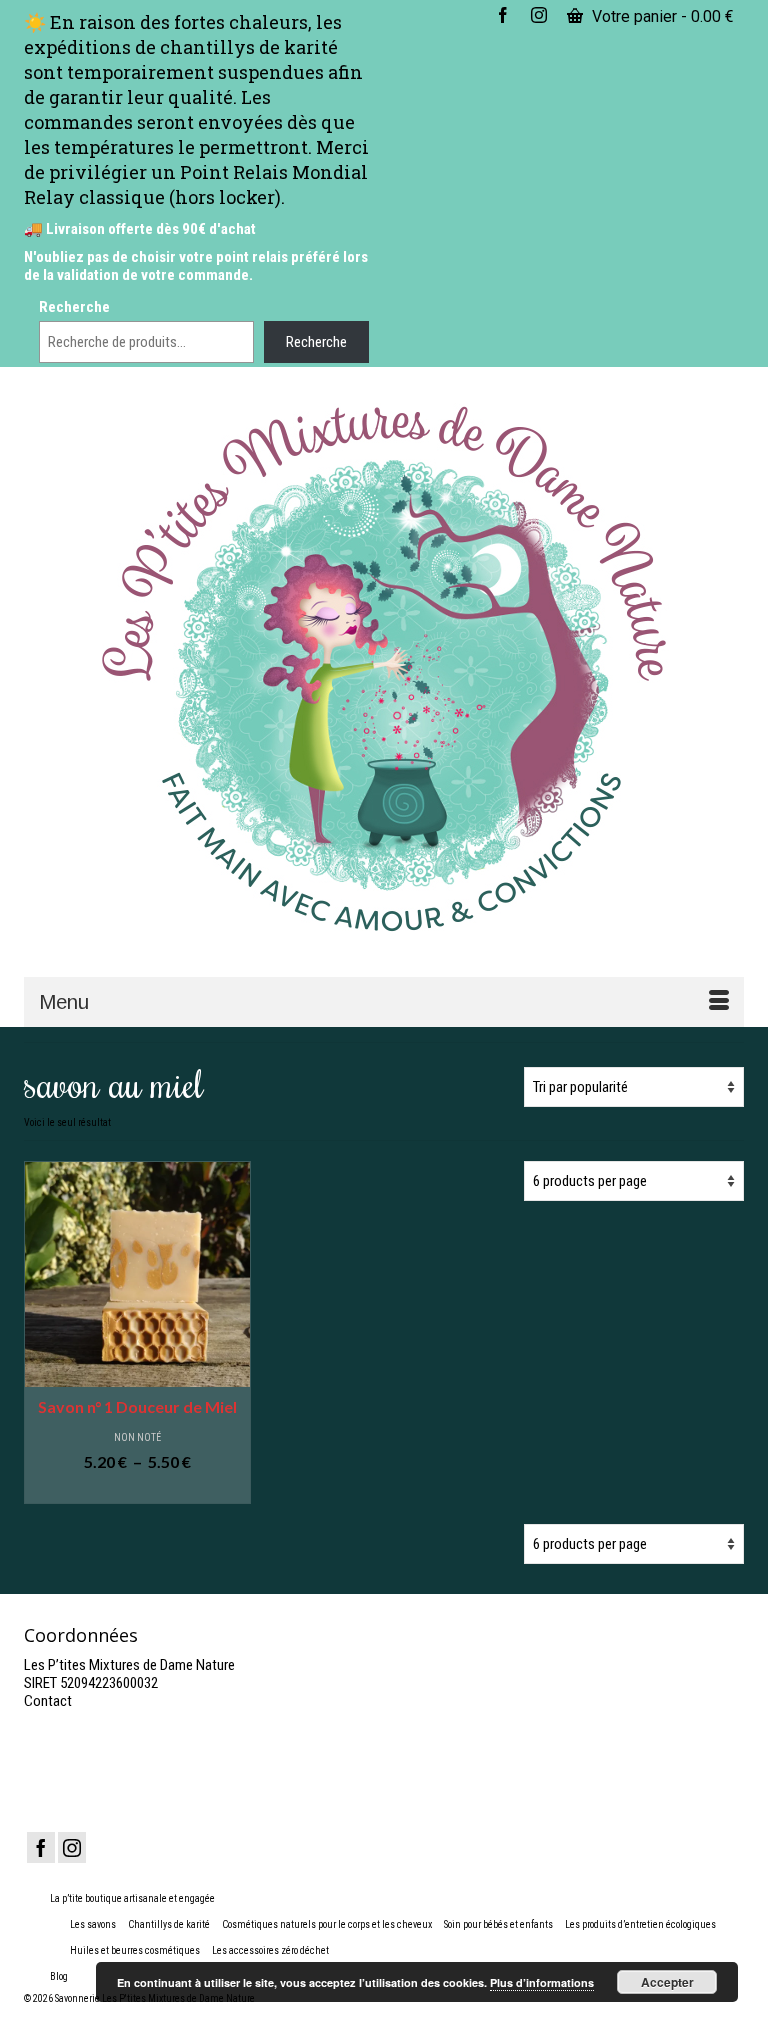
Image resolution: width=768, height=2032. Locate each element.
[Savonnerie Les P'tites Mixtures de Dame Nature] (384, 670)
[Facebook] (41, 1847)
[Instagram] (72, 1847)
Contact (48, 1701)
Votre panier (661, 16)
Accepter (667, 1982)
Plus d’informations (542, 1982)
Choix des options (137, 1489)
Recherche (74, 307)
